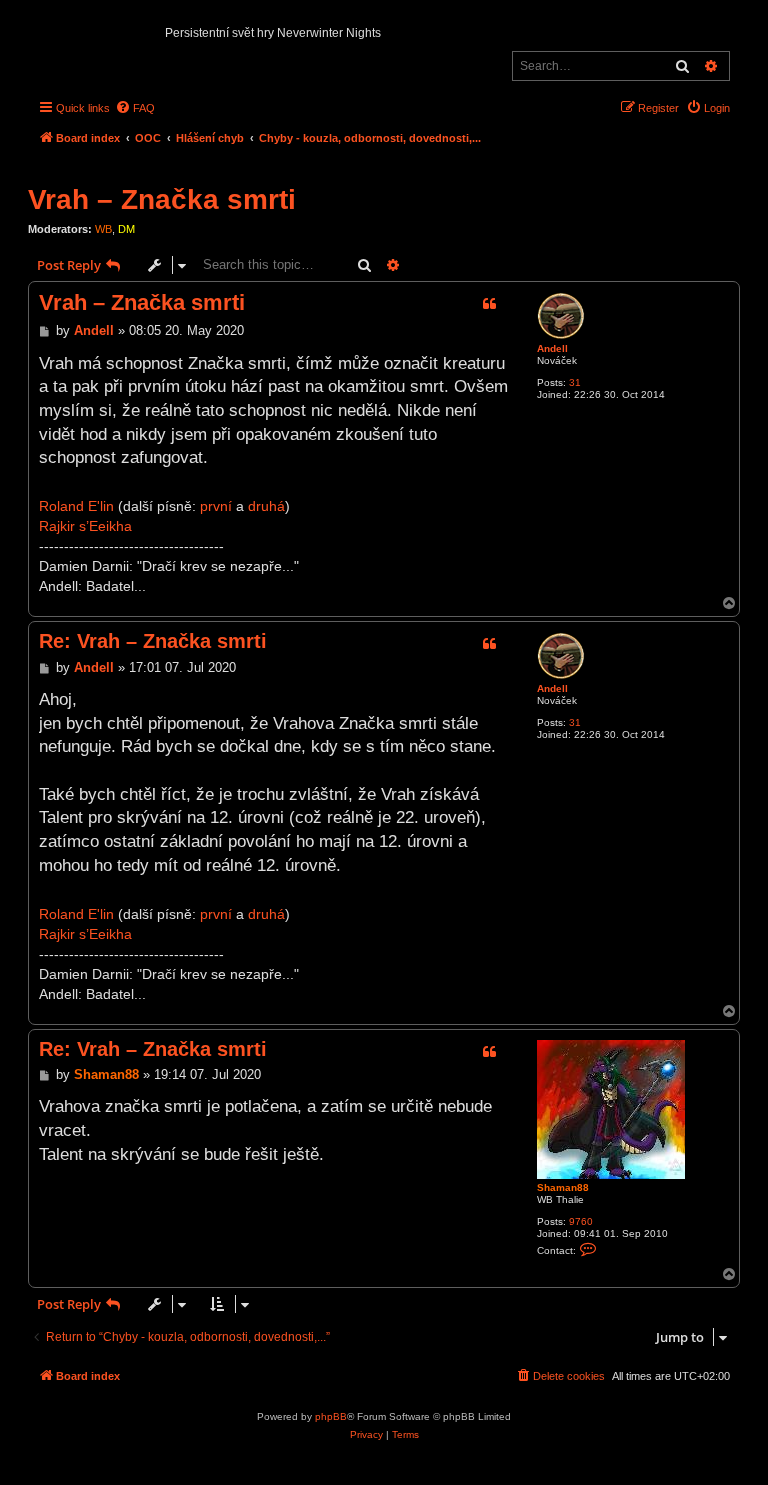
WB (103, 229)
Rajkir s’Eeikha (85, 526)
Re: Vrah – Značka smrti (153, 641)
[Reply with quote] (489, 304)
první (216, 506)
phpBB (331, 1416)
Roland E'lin (76, 506)
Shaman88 (563, 1187)
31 (575, 382)
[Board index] (44, 26)
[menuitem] (135, 108)
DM (126, 229)
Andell (552, 348)
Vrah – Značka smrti (162, 199)
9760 (581, 1221)
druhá (266, 506)
